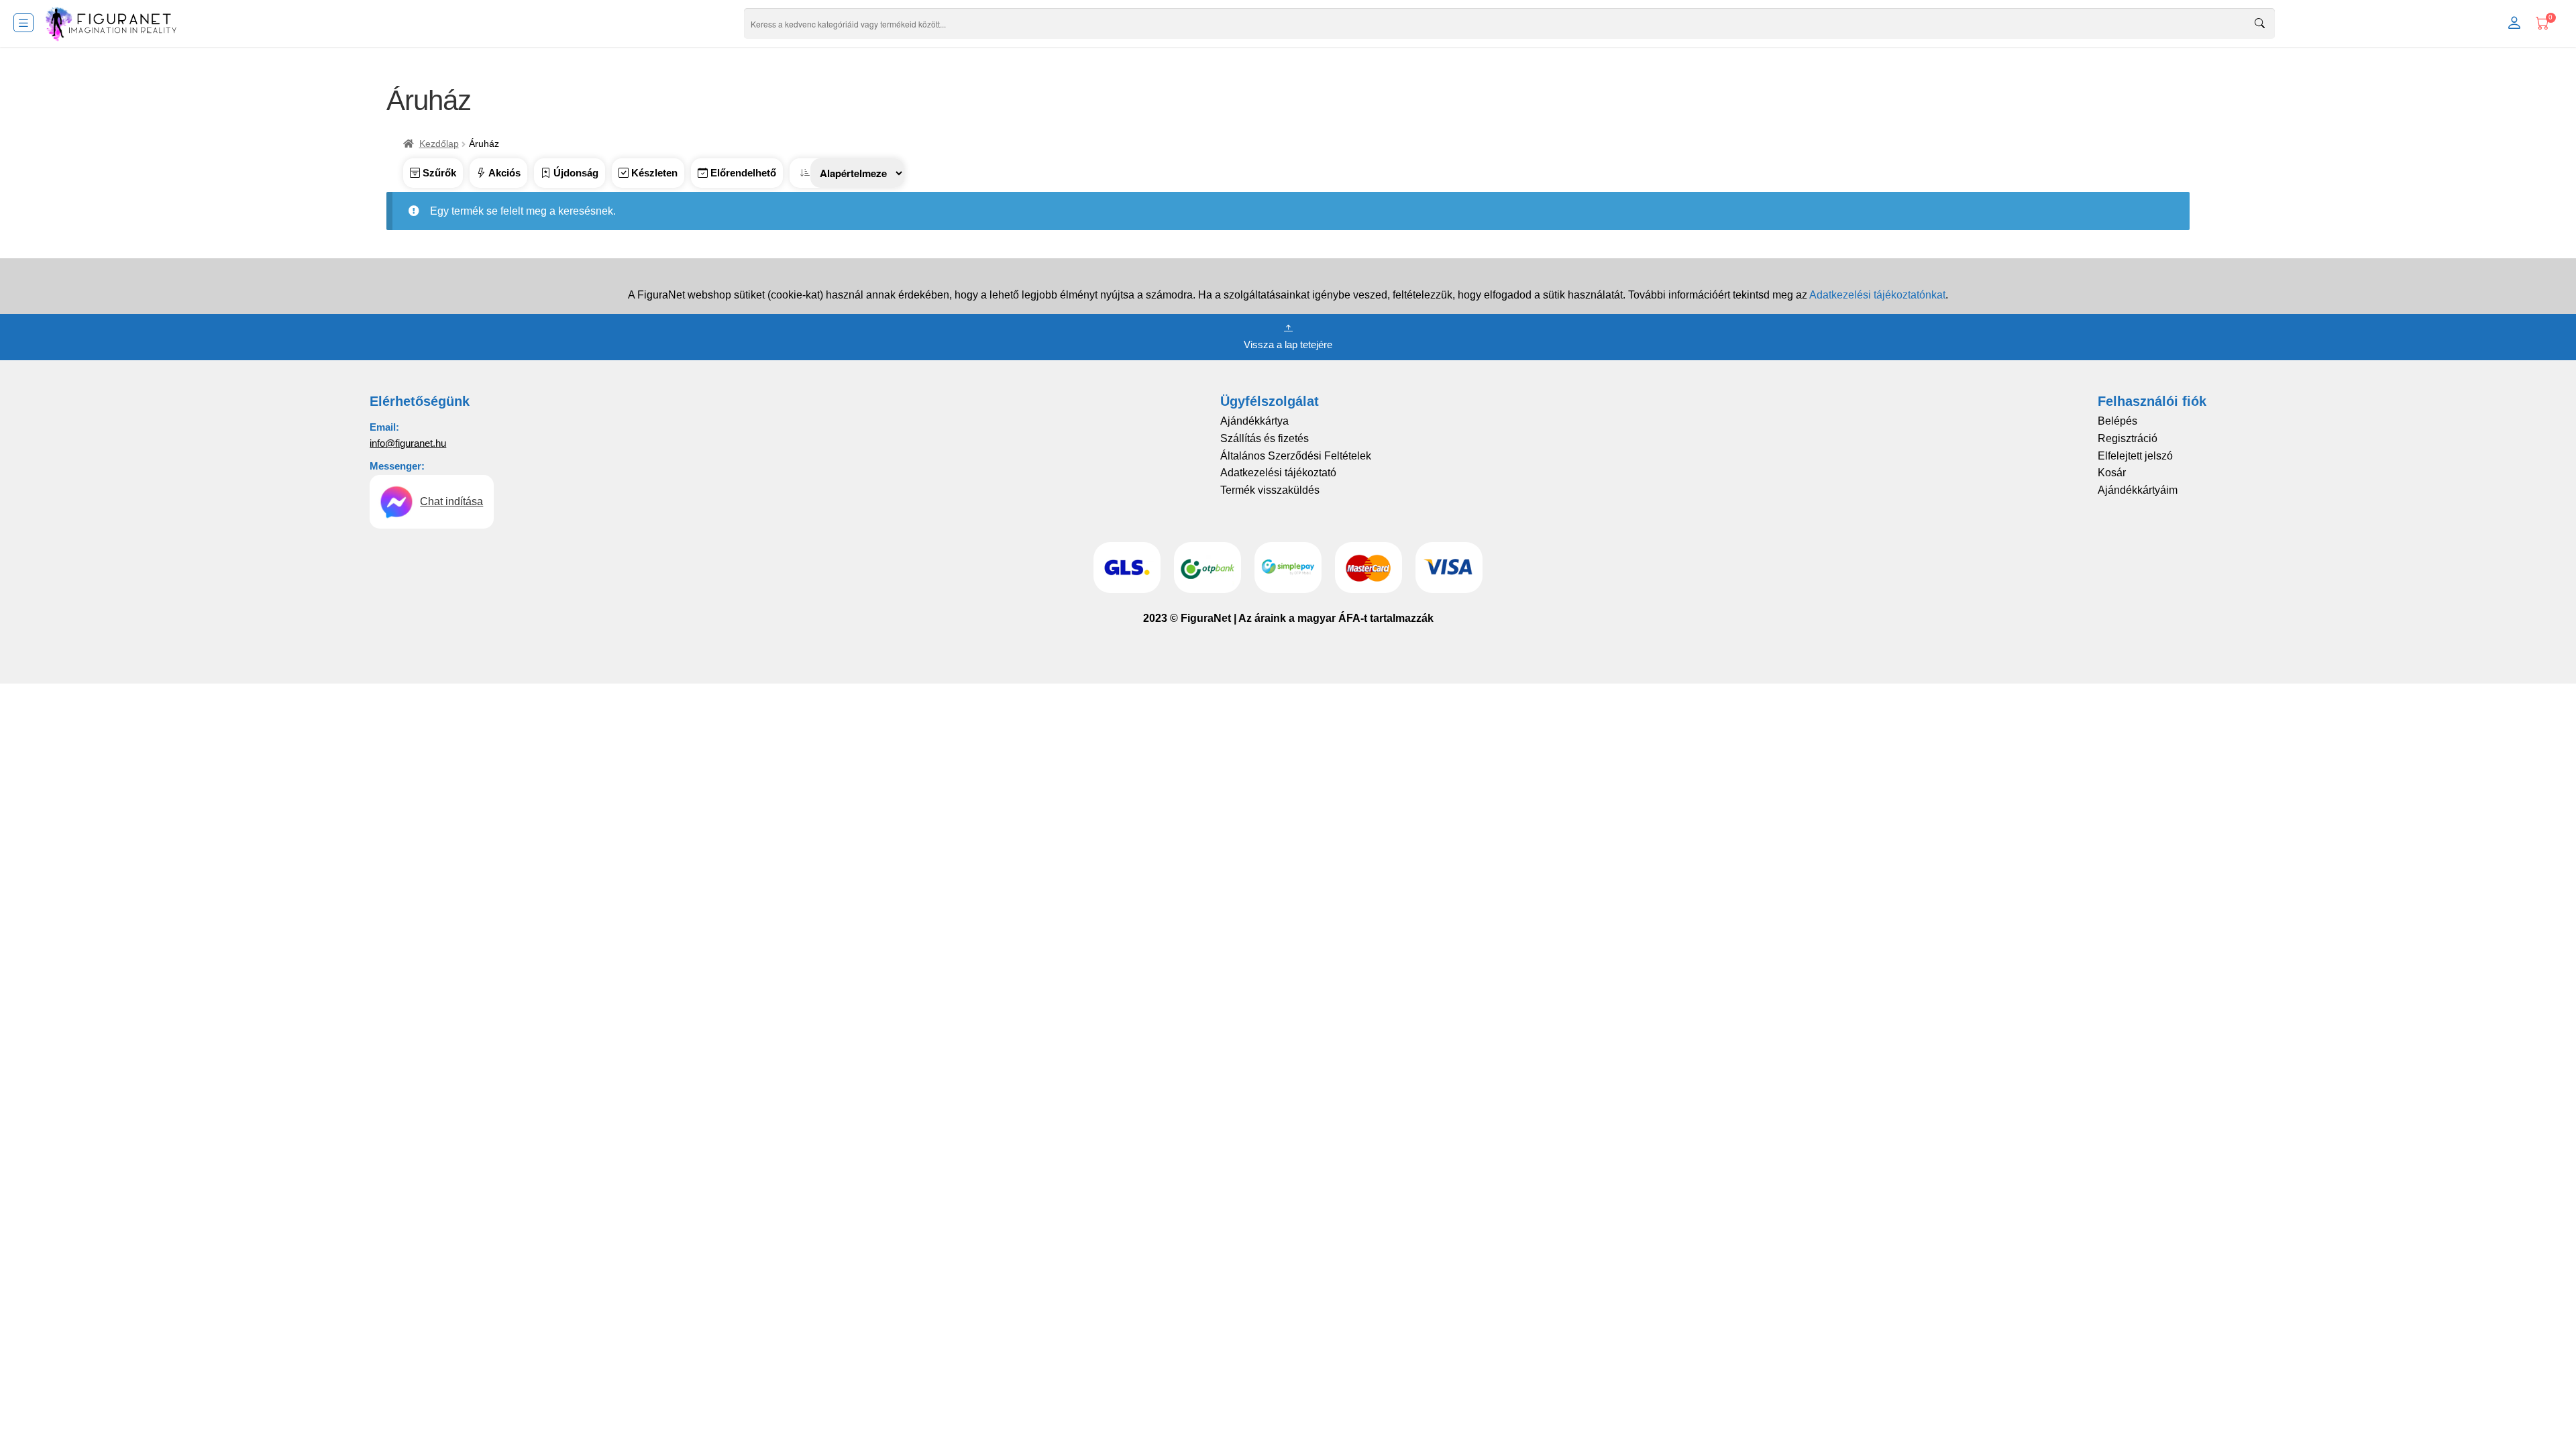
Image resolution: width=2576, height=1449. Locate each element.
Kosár (2112, 473)
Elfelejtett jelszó (2135, 456)
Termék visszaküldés (1270, 490)
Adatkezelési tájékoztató (1278, 473)
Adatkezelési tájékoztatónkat (1877, 295)
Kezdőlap (439, 144)
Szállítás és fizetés (1265, 438)
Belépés (2117, 421)
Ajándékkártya (1254, 421)
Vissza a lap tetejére (1288, 344)
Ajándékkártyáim (2138, 490)
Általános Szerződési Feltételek (1296, 456)
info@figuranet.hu (408, 443)
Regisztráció (2128, 438)
